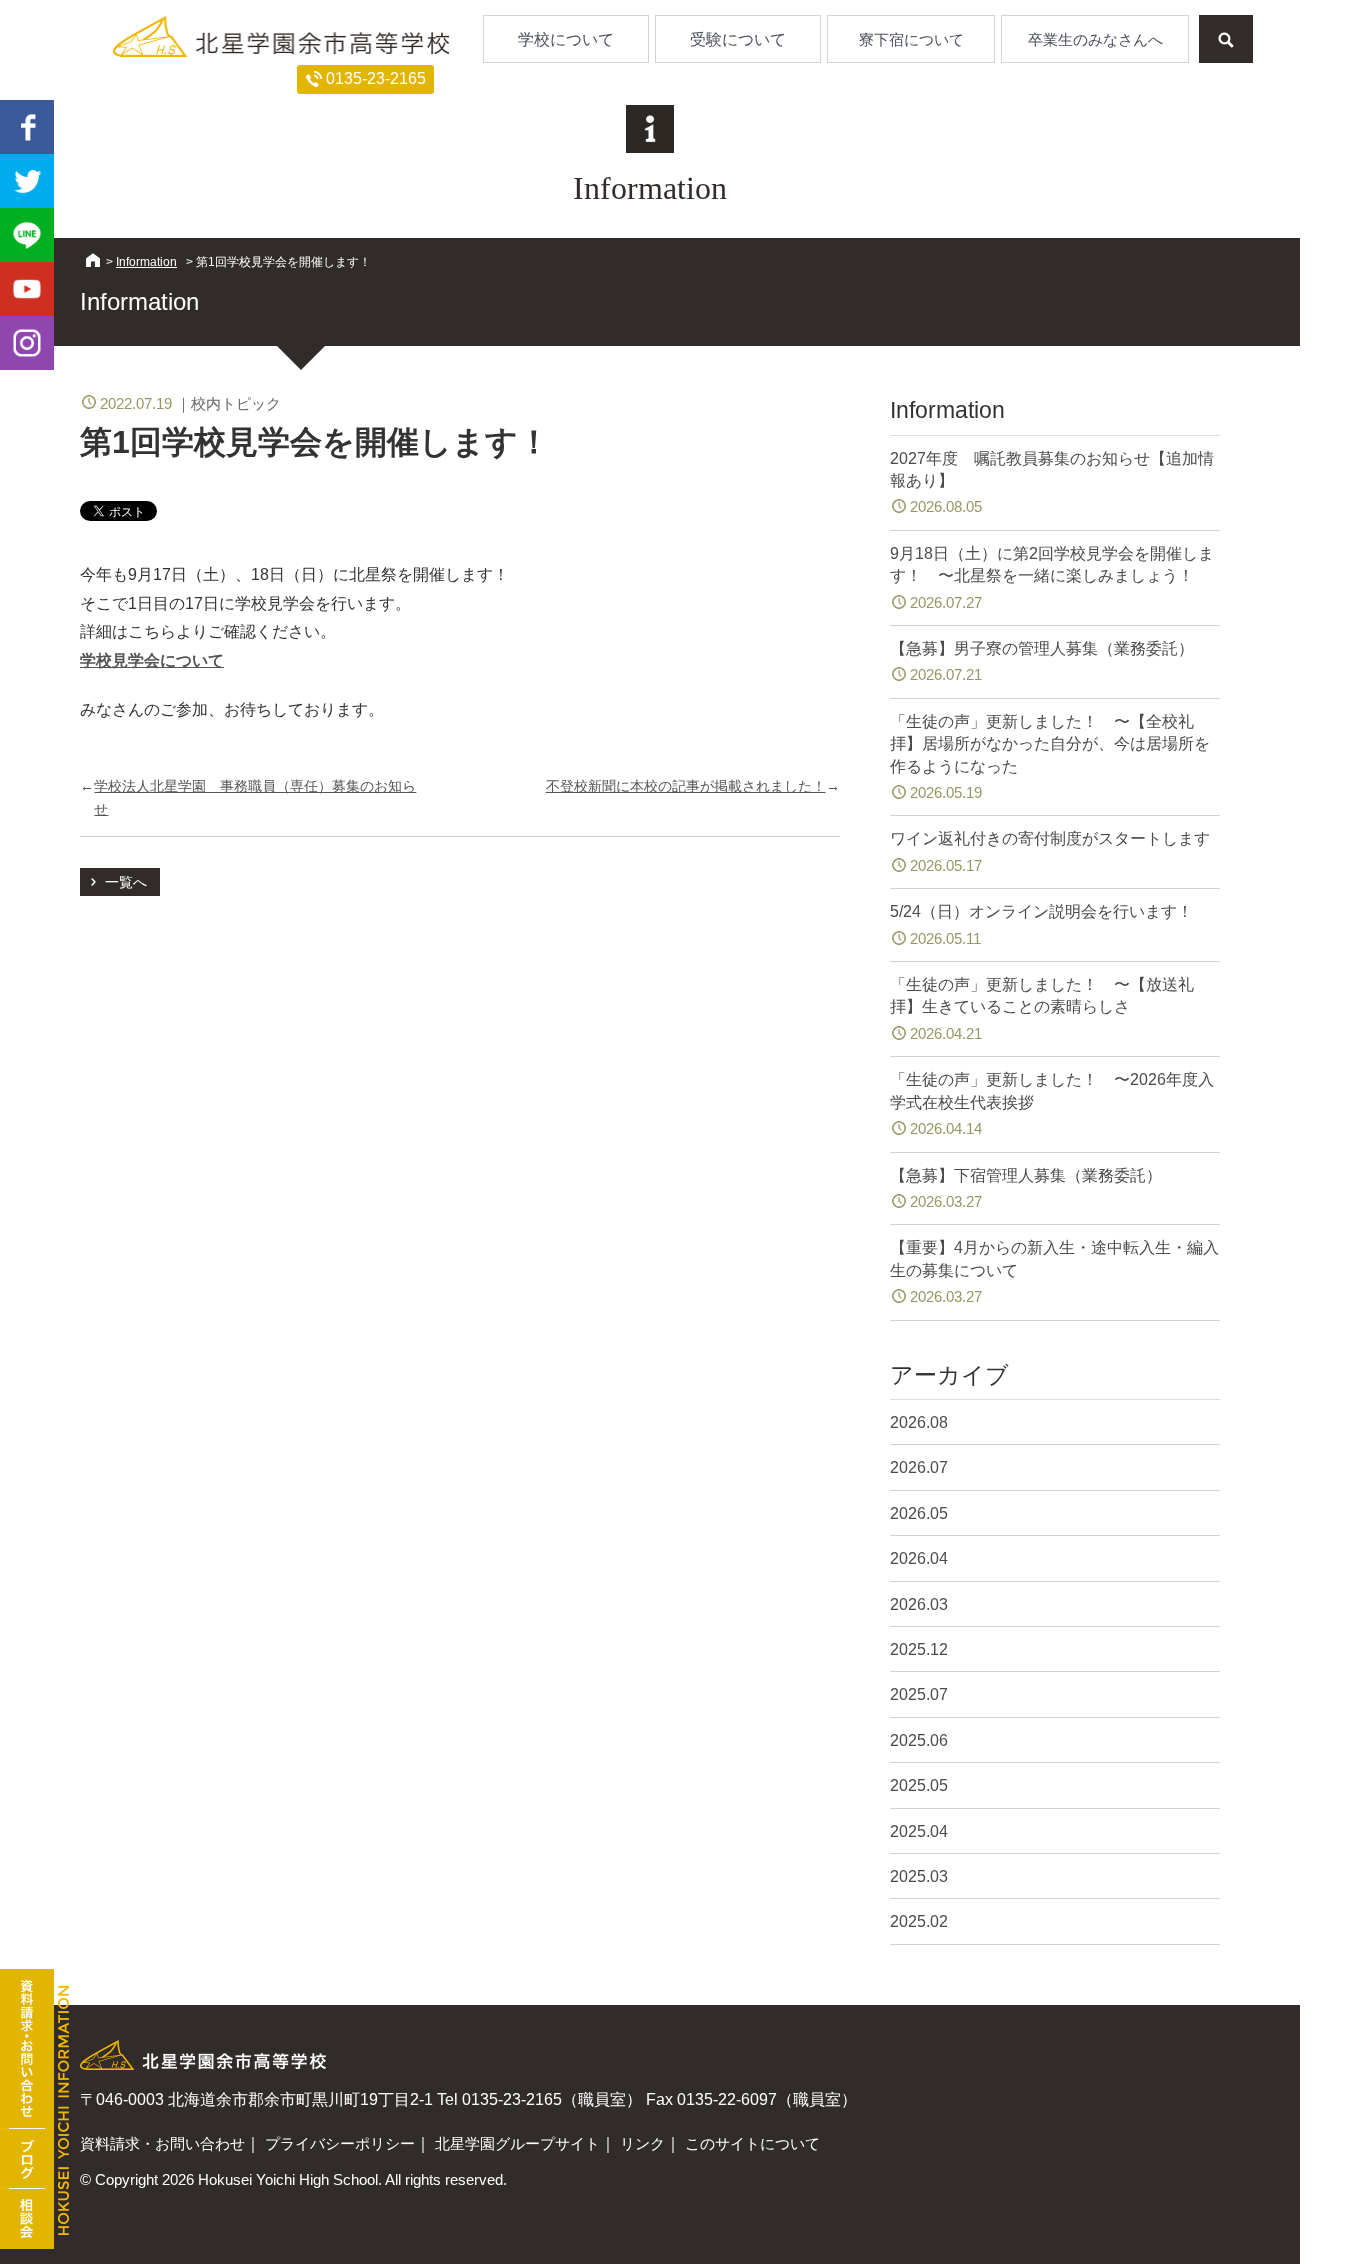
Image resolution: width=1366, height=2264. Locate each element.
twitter (27, 181)
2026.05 (919, 1513)
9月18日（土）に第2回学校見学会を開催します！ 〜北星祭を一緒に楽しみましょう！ (1052, 578)
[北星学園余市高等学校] (281, 36)
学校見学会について (152, 660)
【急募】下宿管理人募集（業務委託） (1026, 1188)
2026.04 (919, 1558)
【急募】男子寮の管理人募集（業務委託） (1042, 661)
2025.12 (919, 1649)
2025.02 (919, 1921)
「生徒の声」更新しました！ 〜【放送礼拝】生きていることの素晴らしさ (1042, 1009)
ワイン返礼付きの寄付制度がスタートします (1050, 851)
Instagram (27, 343)
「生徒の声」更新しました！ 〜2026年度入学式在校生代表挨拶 (1052, 1104)
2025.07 (919, 1694)
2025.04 (919, 1831)
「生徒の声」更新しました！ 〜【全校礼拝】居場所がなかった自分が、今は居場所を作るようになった (1050, 757)
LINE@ (27, 235)
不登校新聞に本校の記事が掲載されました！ (686, 786)
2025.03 (919, 1876)
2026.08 (919, 1422)
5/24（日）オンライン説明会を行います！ (1041, 924)
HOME (93, 260)
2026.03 (919, 1604)
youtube (27, 289)
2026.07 (919, 1467)
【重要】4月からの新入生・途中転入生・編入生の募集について (1054, 1272)
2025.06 (919, 1740)
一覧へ (126, 882)
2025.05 (919, 1785)
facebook (27, 127)
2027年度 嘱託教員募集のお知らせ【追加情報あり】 (1052, 483)
